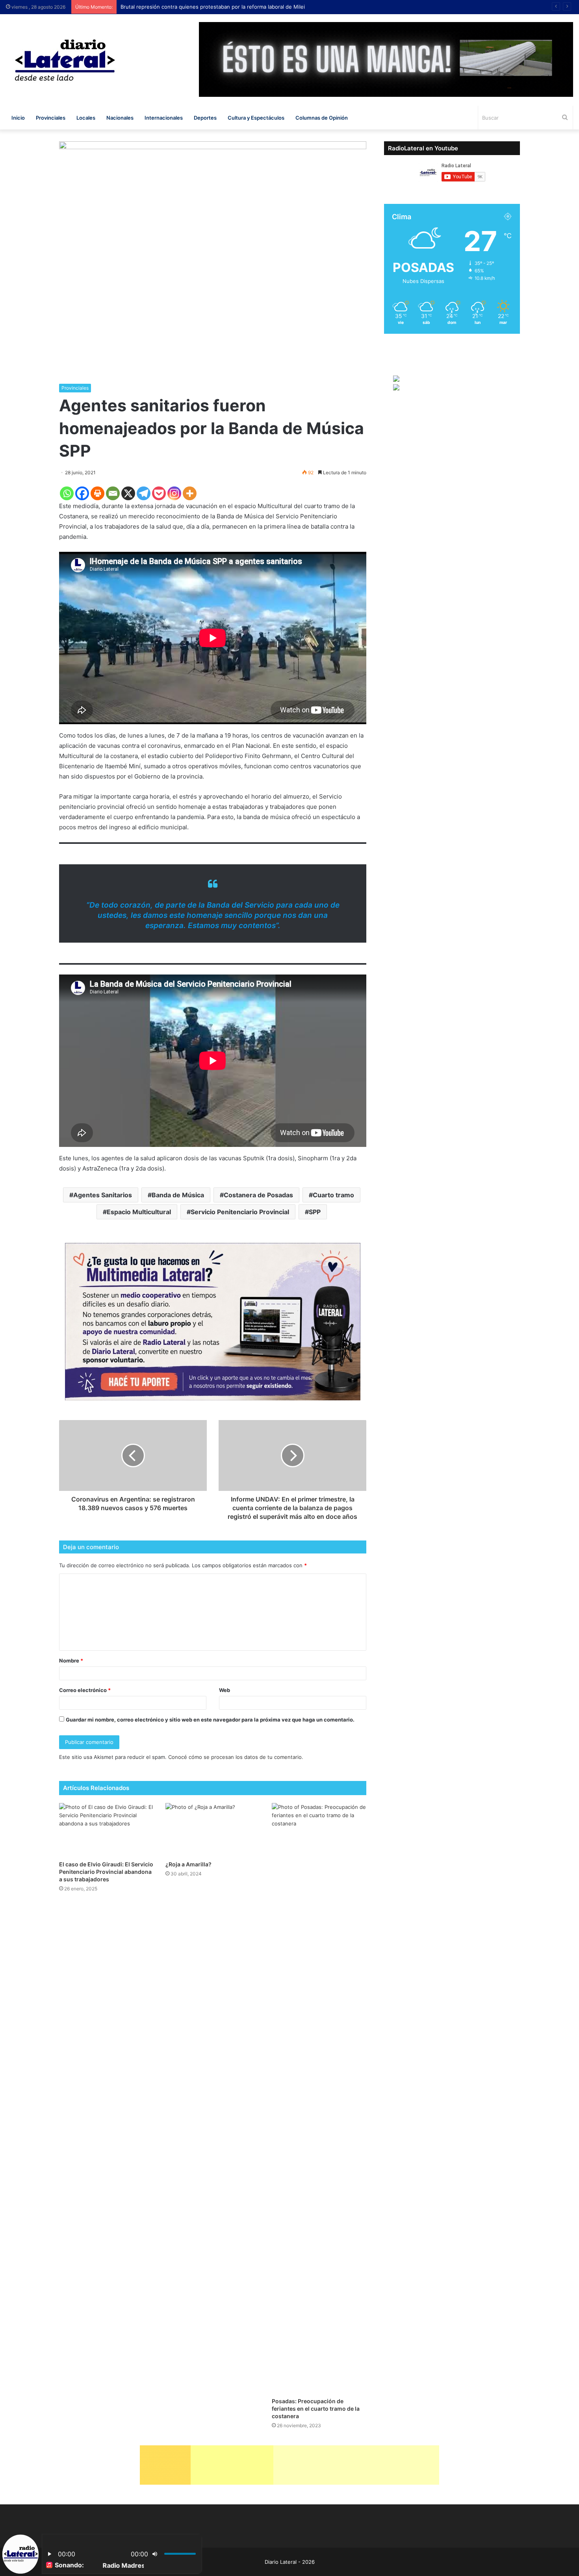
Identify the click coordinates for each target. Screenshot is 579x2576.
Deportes (205, 118)
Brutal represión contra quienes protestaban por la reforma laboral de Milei (214, 7)
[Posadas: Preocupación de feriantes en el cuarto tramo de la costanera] (319, 2098)
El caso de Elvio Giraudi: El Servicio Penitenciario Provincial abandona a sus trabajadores (106, 1872)
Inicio (18, 118)
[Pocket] (159, 493)
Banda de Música (178, 1195)
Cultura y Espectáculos (256, 118)
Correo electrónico (85, 1690)
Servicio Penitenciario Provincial (240, 1212)
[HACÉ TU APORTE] (213, 1321)
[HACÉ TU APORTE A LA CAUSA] (289, 2465)
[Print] (97, 493)
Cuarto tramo (333, 1195)
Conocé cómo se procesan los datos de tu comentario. (236, 1757)
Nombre (71, 1661)
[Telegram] (144, 493)
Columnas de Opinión (322, 118)
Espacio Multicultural (139, 1212)
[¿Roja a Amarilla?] (213, 1830)
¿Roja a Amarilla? (188, 1864)
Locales (86, 118)
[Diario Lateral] (65, 60)
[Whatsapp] (67, 493)
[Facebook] (82, 493)
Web (225, 1690)
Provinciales (51, 118)
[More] (190, 493)
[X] (128, 493)
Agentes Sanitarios (103, 1195)
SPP (315, 1212)
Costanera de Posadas (258, 1195)
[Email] (113, 493)
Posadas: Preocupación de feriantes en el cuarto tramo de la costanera (316, 2409)
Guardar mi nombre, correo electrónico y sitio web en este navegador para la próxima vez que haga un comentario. (210, 1720)
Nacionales (120, 118)
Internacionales (164, 118)
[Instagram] (174, 493)
